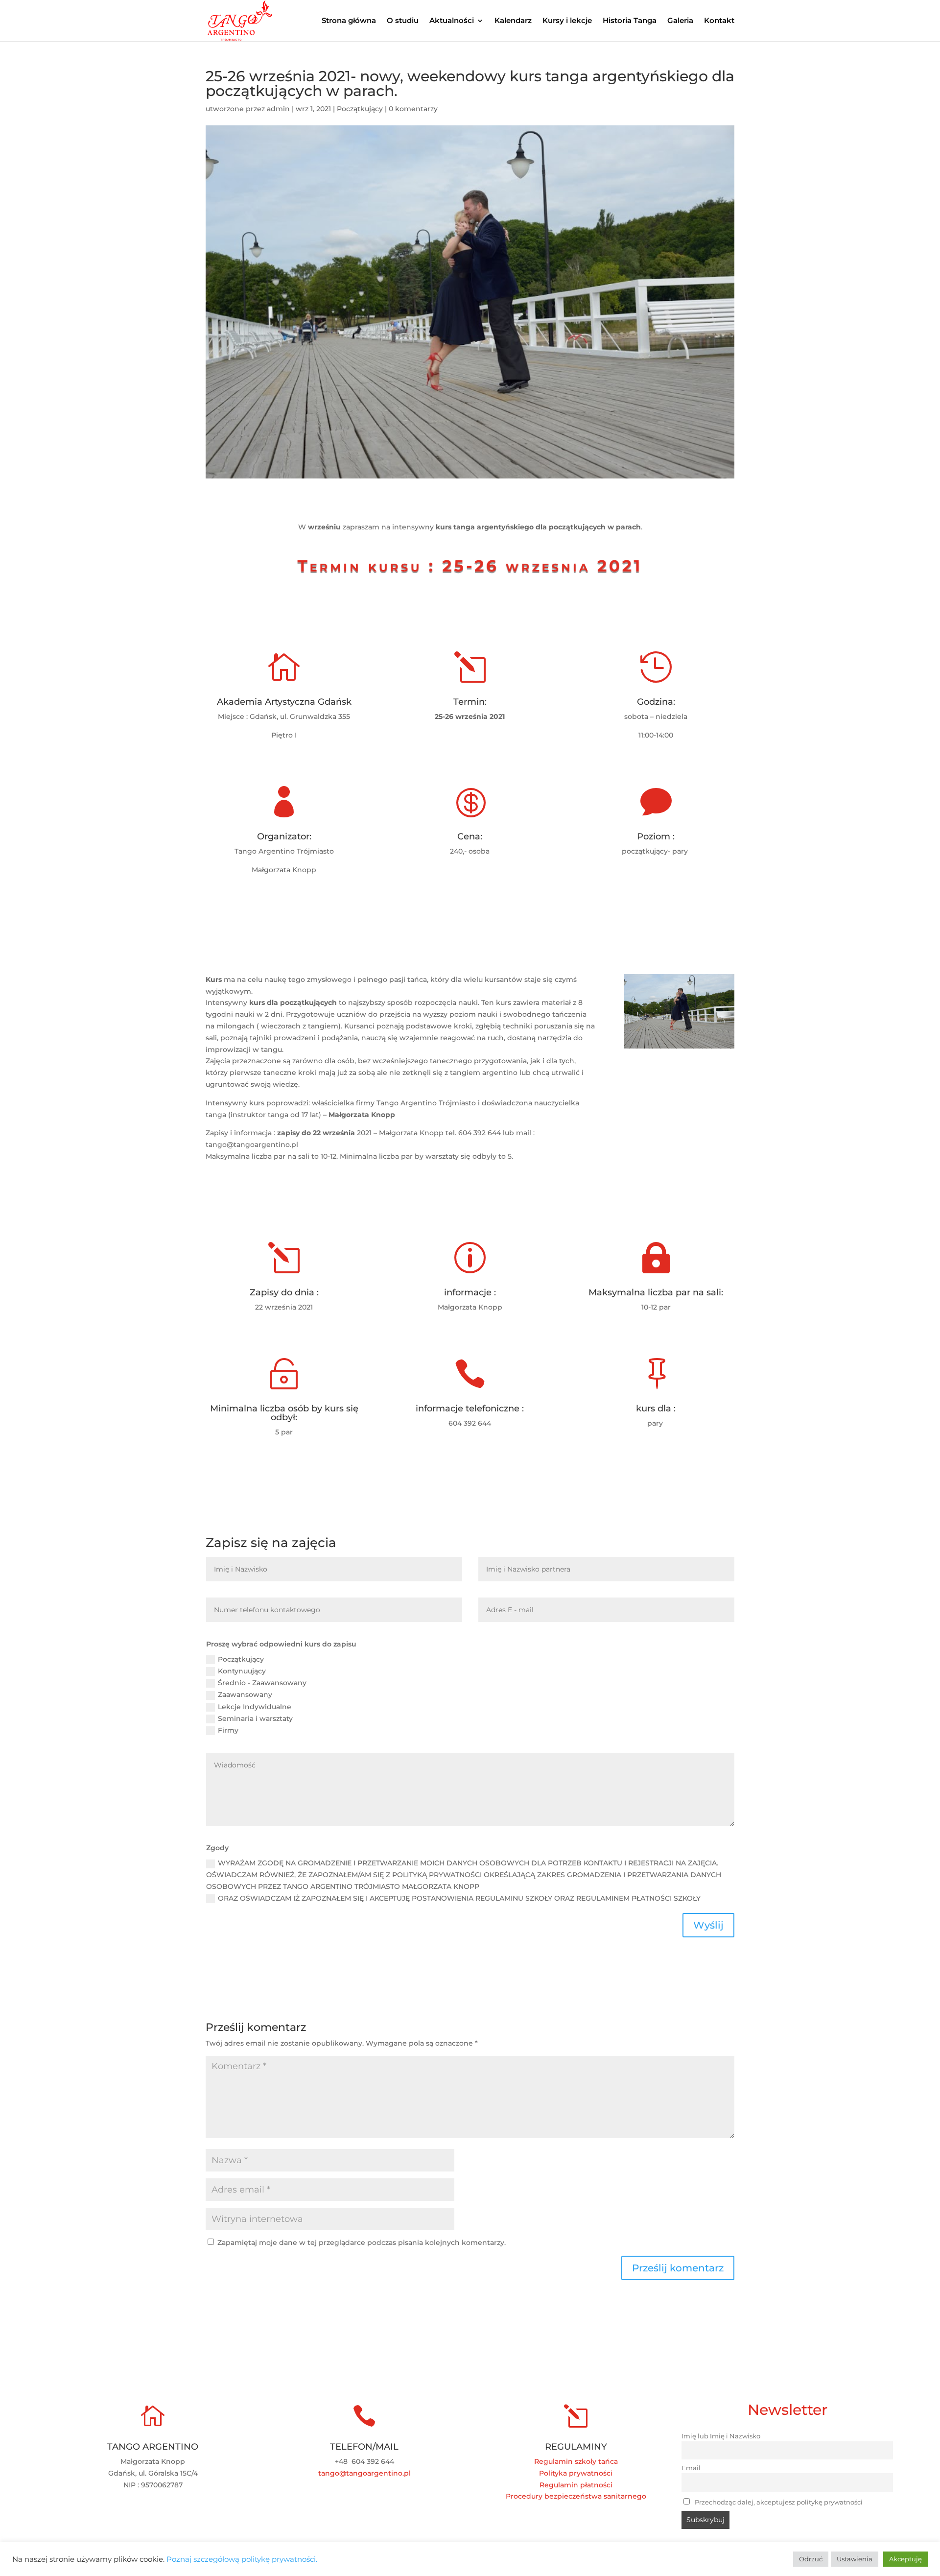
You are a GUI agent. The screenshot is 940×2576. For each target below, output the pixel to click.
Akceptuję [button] (905, 2559)
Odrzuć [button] (811, 2559)
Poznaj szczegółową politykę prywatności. (242, 2559)
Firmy (228, 1730)
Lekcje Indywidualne (255, 1707)
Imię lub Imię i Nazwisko (721, 2436)
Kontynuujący (242, 1671)
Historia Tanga (630, 21)
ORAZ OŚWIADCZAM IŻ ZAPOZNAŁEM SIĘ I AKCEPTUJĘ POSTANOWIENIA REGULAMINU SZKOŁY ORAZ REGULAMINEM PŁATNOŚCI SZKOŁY (459, 1898)
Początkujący (360, 109)
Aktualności (452, 21)
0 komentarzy (413, 109)
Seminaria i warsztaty (255, 1718)
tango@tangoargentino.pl (364, 2473)
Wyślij (708, 1925)
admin (278, 109)
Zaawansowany (245, 1694)
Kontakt (719, 21)
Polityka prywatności (576, 2473)
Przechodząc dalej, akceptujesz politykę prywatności (778, 2502)
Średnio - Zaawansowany (262, 1683)
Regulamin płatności (576, 2485)
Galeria (680, 21)
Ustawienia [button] (855, 2559)
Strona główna (349, 21)
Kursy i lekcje (567, 21)
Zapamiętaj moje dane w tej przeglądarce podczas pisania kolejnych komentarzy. (362, 2242)
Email (691, 2468)
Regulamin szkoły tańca (576, 2461)
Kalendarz (513, 21)
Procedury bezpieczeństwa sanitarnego (576, 2496)
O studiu (403, 21)
